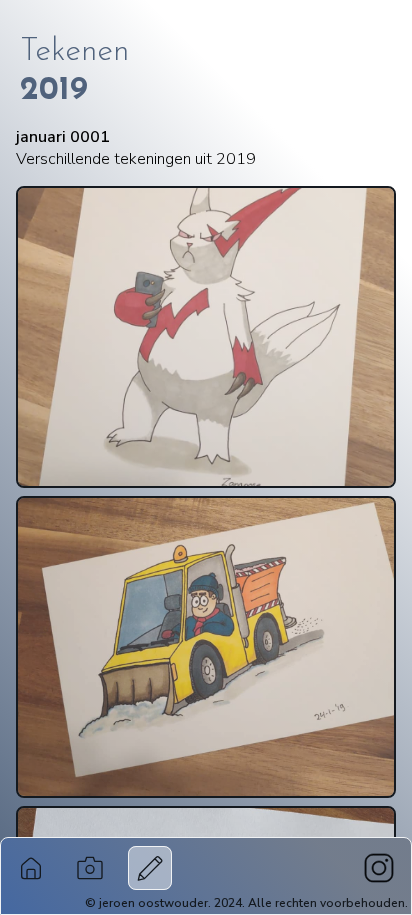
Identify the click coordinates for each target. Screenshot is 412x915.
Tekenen (74, 52)
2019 (54, 91)
